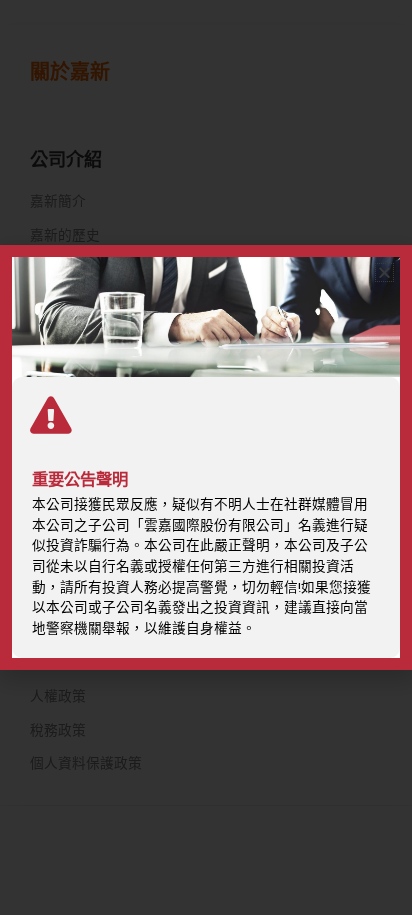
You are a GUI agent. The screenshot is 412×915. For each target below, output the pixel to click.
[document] (206, 457)
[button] (384, 272)
